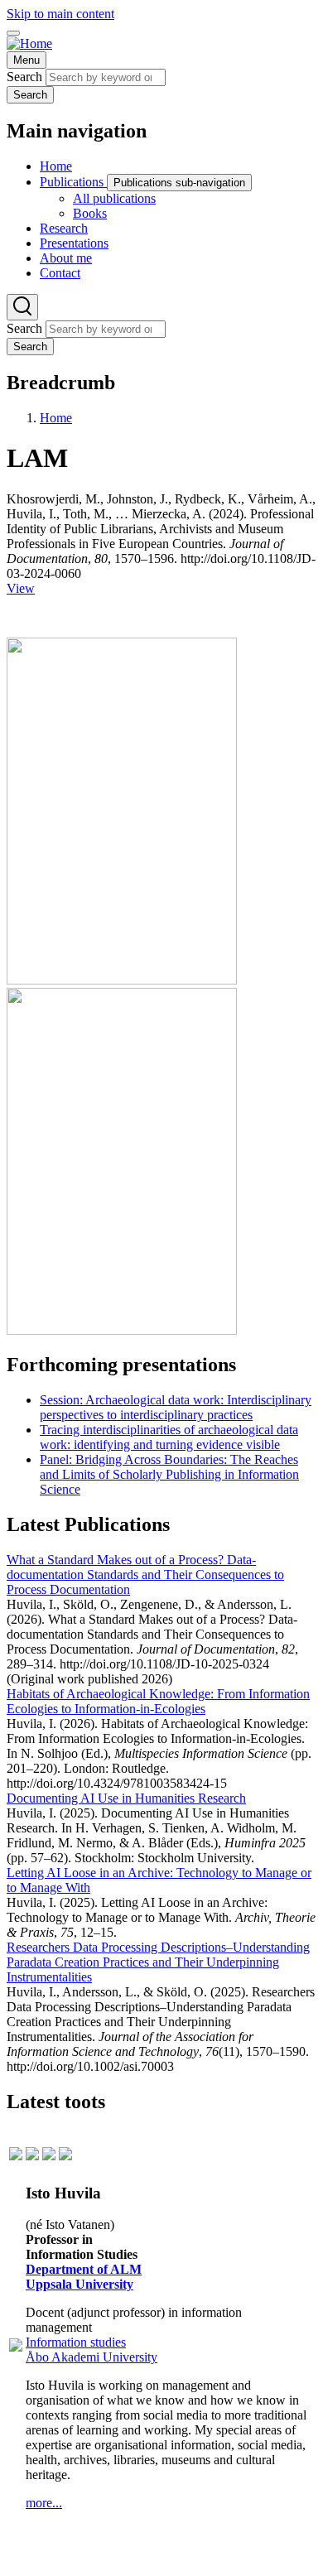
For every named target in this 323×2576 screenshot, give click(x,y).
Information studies (76, 2342)
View (21, 588)
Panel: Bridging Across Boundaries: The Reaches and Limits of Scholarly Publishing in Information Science (169, 1474)
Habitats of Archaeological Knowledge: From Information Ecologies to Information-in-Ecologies (158, 1701)
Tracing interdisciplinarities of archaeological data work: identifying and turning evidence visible (169, 1437)
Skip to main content (60, 14)
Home (56, 418)
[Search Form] (22, 307)
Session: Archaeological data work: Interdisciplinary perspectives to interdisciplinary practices (176, 1407)
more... (44, 2503)
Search (24, 77)
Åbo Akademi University (92, 2357)
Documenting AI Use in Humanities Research (126, 1798)
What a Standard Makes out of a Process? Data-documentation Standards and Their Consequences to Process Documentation (145, 1574)
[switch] (13, 33)
